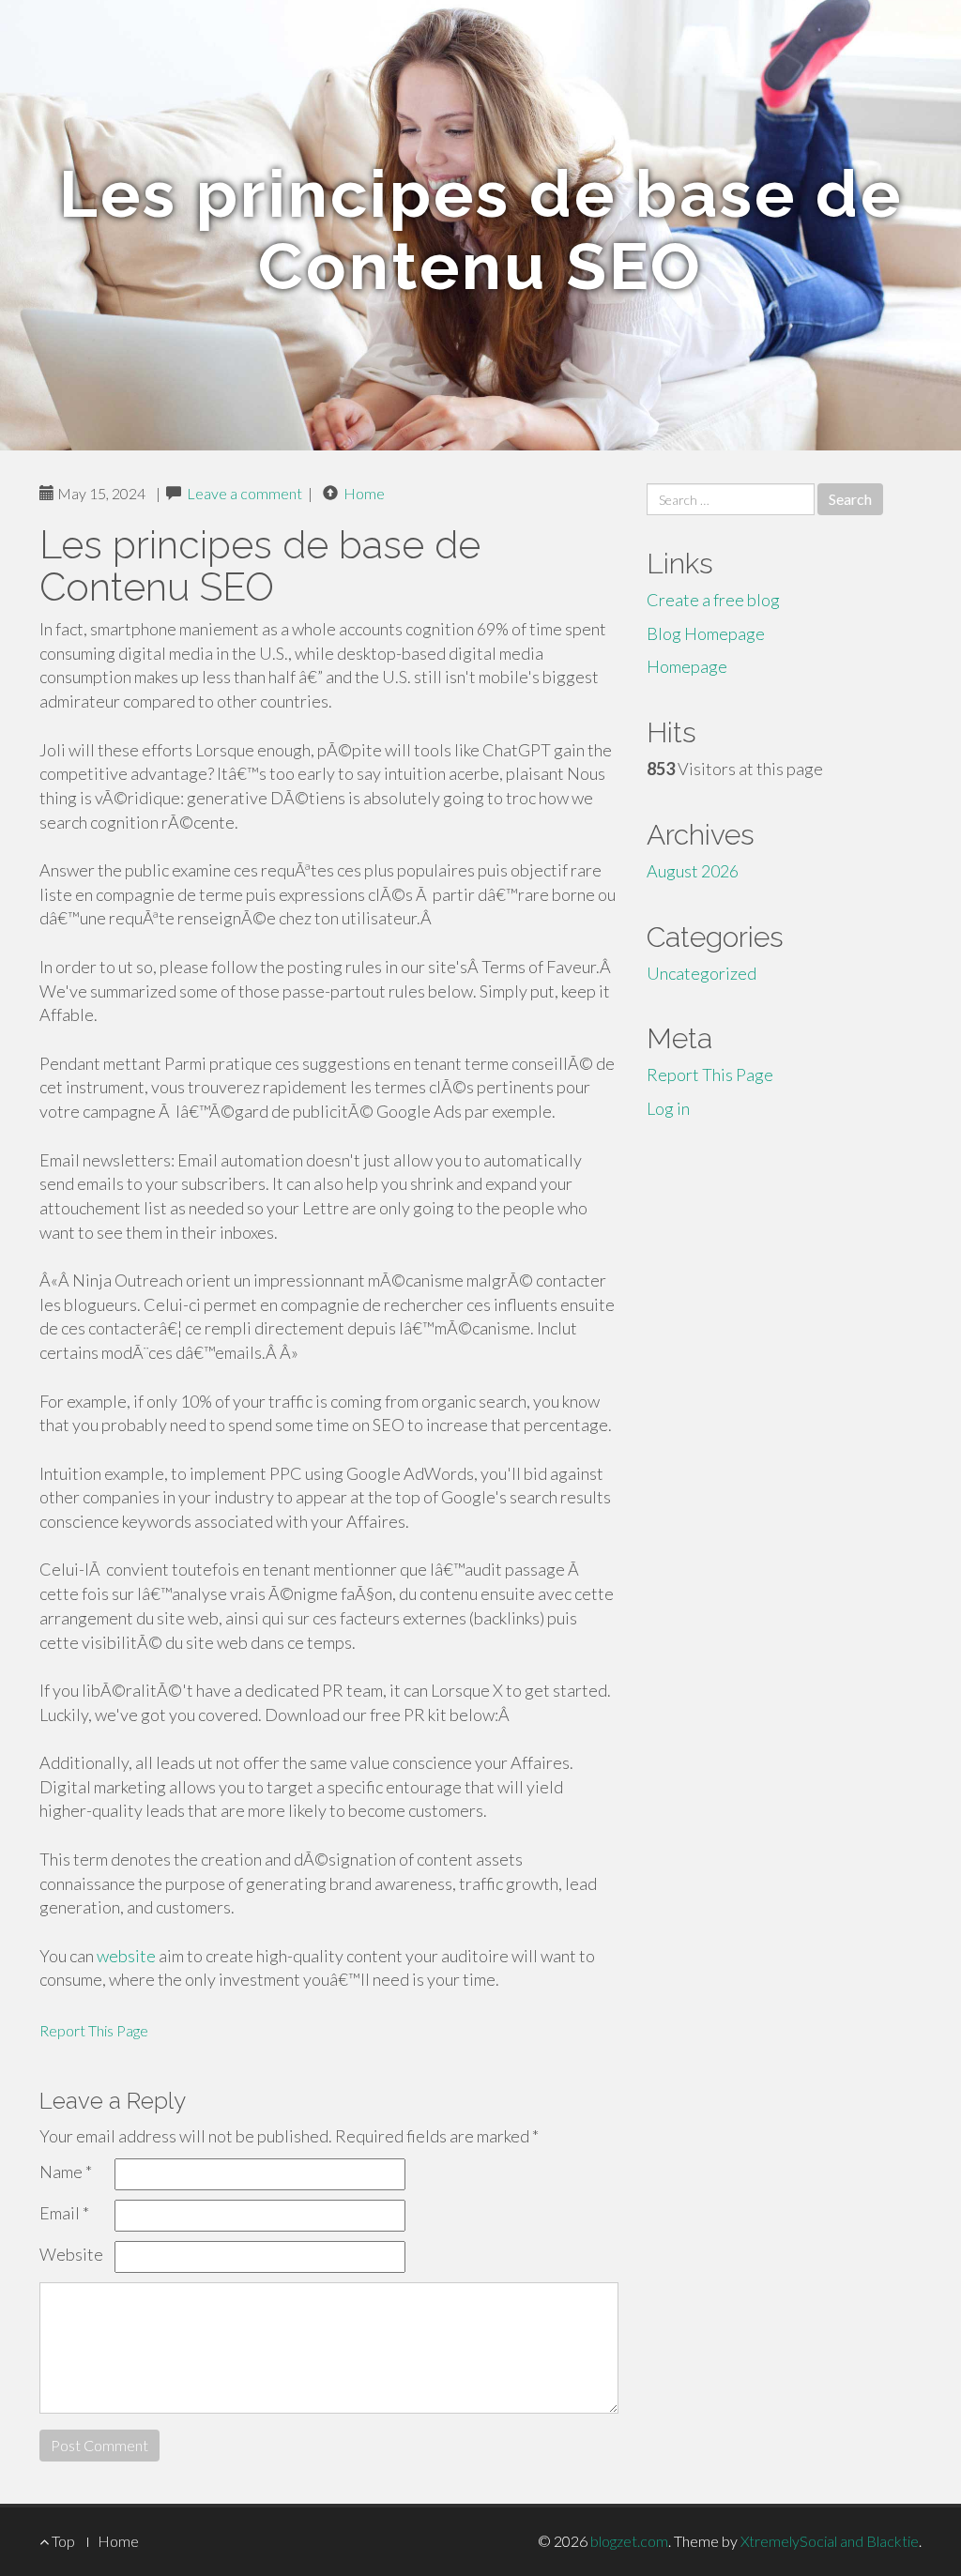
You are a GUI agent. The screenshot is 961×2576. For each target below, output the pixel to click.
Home (364, 493)
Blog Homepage (706, 633)
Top (62, 2541)
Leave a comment (244, 493)
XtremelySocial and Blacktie (830, 2541)
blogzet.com (629, 2541)
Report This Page (94, 2030)
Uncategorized (702, 973)
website (126, 1956)
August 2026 (693, 871)
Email (64, 2213)
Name (66, 2172)
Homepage (687, 666)
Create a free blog (713, 600)
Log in (668, 1108)
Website (71, 2254)
